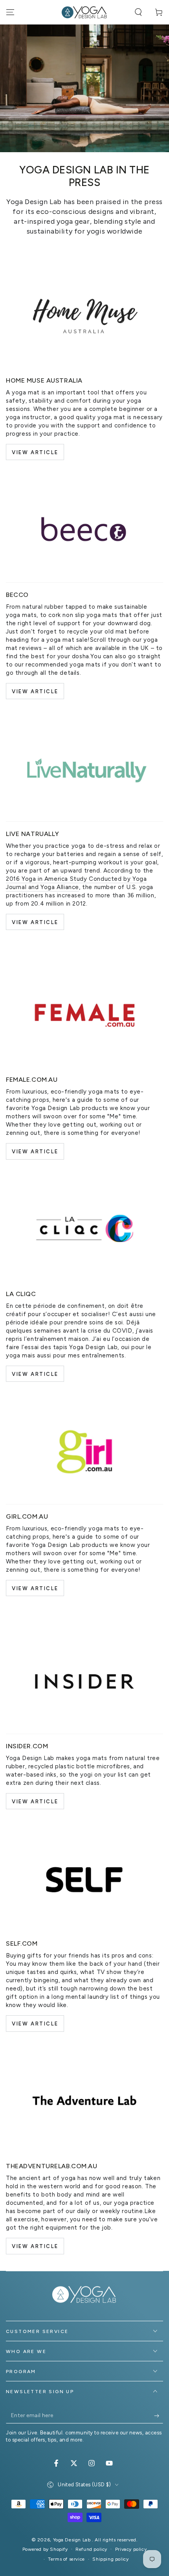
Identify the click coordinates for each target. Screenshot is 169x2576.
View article (35, 2024)
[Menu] (10, 12)
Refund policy (91, 2549)
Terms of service (66, 2559)
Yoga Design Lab (73, 2540)
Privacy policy (131, 2549)
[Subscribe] (159, 2416)
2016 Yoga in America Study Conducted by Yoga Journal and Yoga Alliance (76, 883)
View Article (35, 452)
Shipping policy (110, 2559)
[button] (138, 12)
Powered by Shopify (45, 2549)
